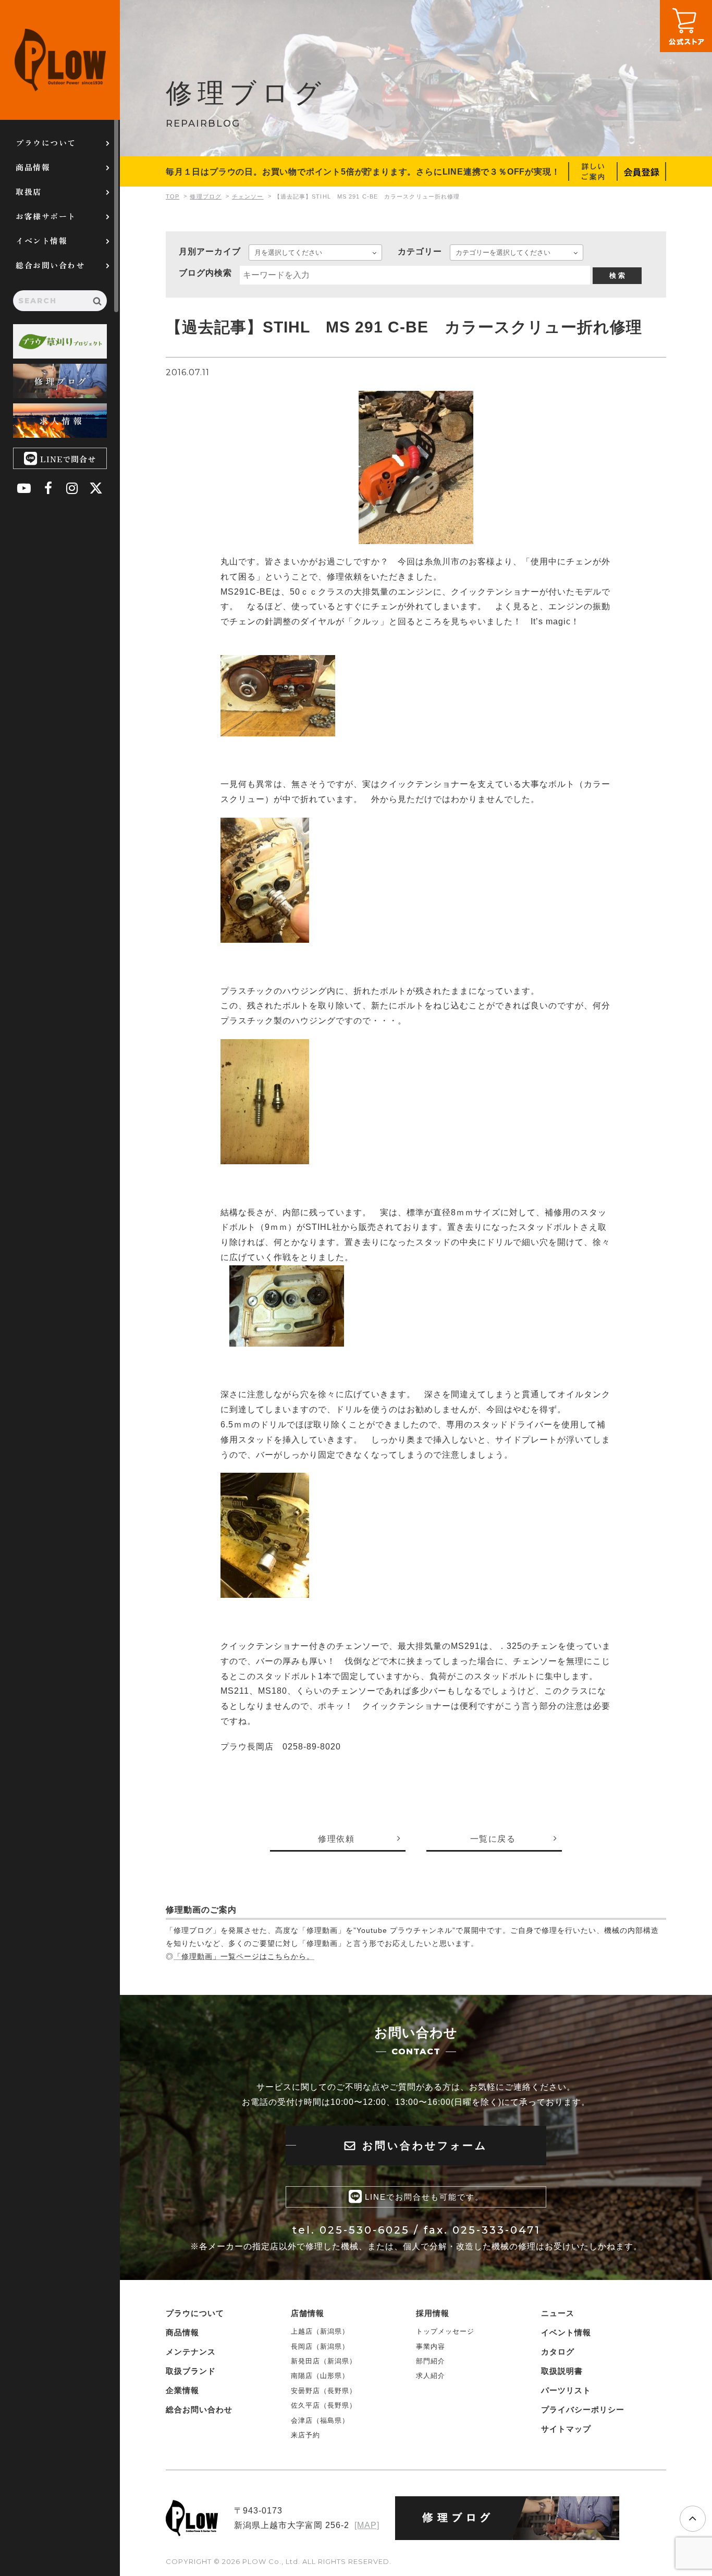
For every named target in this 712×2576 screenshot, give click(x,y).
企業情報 (182, 2390)
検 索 (617, 275)
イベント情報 (41, 241)
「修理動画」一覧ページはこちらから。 (244, 1956)
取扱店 (29, 192)
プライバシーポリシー (583, 2409)
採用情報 (433, 2313)
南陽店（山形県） (320, 2376)
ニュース (558, 2313)
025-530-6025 (365, 2230)
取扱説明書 (562, 2371)
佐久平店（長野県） (324, 2405)
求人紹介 (431, 2376)
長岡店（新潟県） (320, 2346)
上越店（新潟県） (320, 2331)
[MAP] (367, 2525)
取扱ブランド (191, 2371)
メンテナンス (191, 2352)
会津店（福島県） (320, 2420)
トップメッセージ (445, 2331)
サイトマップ (566, 2429)
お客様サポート (46, 216)
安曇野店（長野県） (324, 2391)
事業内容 (431, 2346)
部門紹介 (431, 2361)
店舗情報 (308, 2313)
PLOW (60, 60)
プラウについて (46, 143)
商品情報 (33, 167)
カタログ (558, 2352)
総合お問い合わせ (50, 265)
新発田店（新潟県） (324, 2361)
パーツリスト (566, 2390)
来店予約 (305, 2435)
